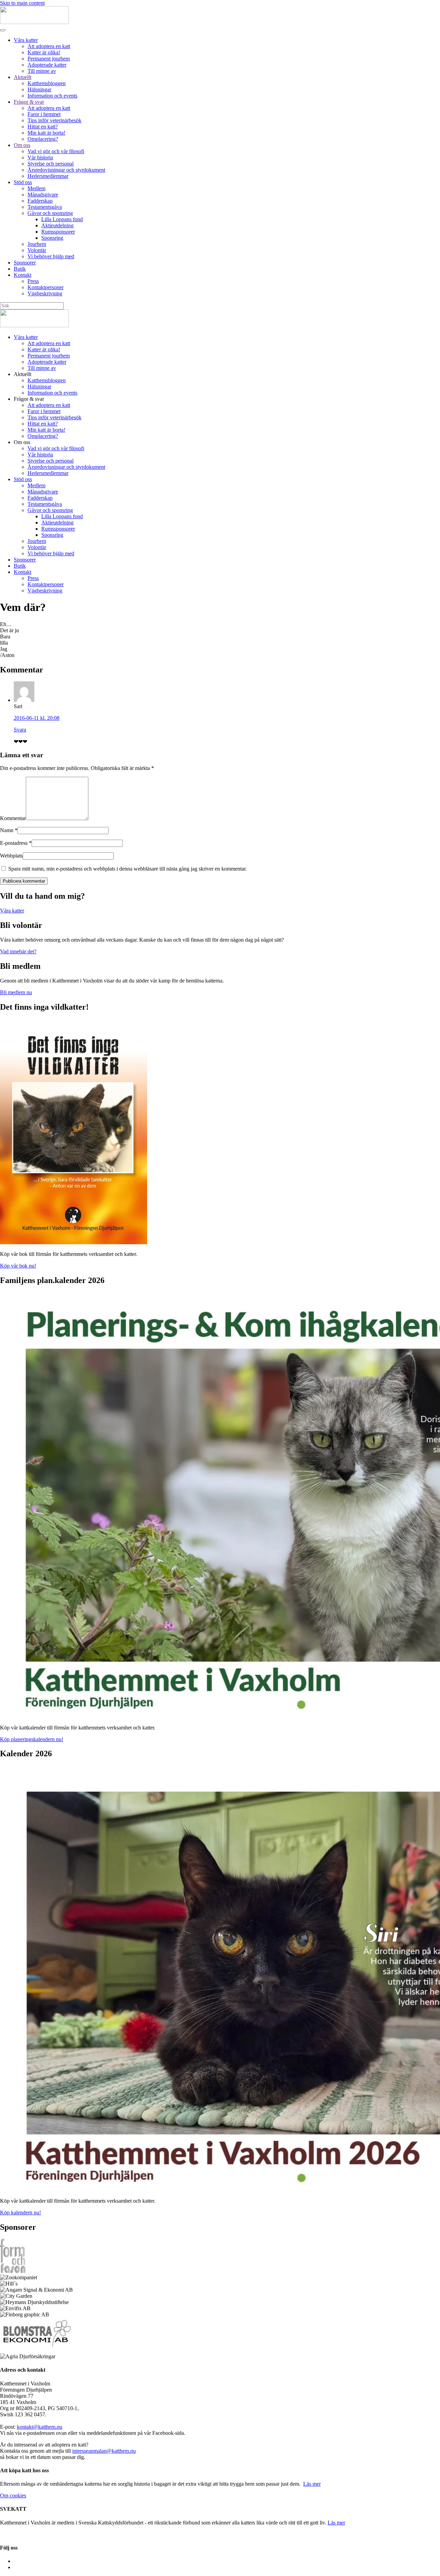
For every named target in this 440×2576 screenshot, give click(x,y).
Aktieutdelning (57, 225)
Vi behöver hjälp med (51, 256)
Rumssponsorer (58, 232)
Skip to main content (22, 3)
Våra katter (26, 40)
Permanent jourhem (49, 59)
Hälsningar (39, 89)
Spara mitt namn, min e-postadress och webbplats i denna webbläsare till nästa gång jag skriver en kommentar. (127, 869)
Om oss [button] (22, 442)
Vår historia (40, 157)
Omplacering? (43, 139)
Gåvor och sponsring (50, 213)
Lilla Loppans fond (62, 219)
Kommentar (13, 818)
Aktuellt (23, 77)
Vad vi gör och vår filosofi (56, 151)
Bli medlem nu (16, 992)
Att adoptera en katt (49, 46)
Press (33, 281)
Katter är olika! (44, 52)
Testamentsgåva (45, 207)
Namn (9, 830)
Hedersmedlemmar (48, 176)
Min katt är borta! (46, 133)
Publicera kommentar (24, 881)
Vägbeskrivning (45, 293)
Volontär (37, 250)
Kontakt (23, 275)
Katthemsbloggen (47, 83)
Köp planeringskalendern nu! (32, 1739)
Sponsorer (25, 263)
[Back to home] (34, 22)
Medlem (36, 188)
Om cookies (13, 2495)
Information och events (52, 96)
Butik (20, 269)
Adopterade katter (47, 65)
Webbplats (11, 856)
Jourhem (37, 244)
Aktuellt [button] (23, 374)
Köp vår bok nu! (18, 1266)
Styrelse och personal (51, 164)
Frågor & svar (29, 102)
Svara (20, 730)
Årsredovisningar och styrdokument (66, 170)
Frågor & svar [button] (29, 399)
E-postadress (16, 843)
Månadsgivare (43, 195)
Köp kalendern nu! (20, 2212)
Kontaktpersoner (46, 287)
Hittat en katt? (43, 127)
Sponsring (52, 238)
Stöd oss (23, 182)
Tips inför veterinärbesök (54, 120)
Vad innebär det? (18, 951)
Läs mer (312, 2484)
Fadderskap (40, 201)
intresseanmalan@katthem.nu (104, 2451)
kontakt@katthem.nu (40, 2427)
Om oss (22, 145)
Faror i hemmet (44, 114)
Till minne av (42, 71)
